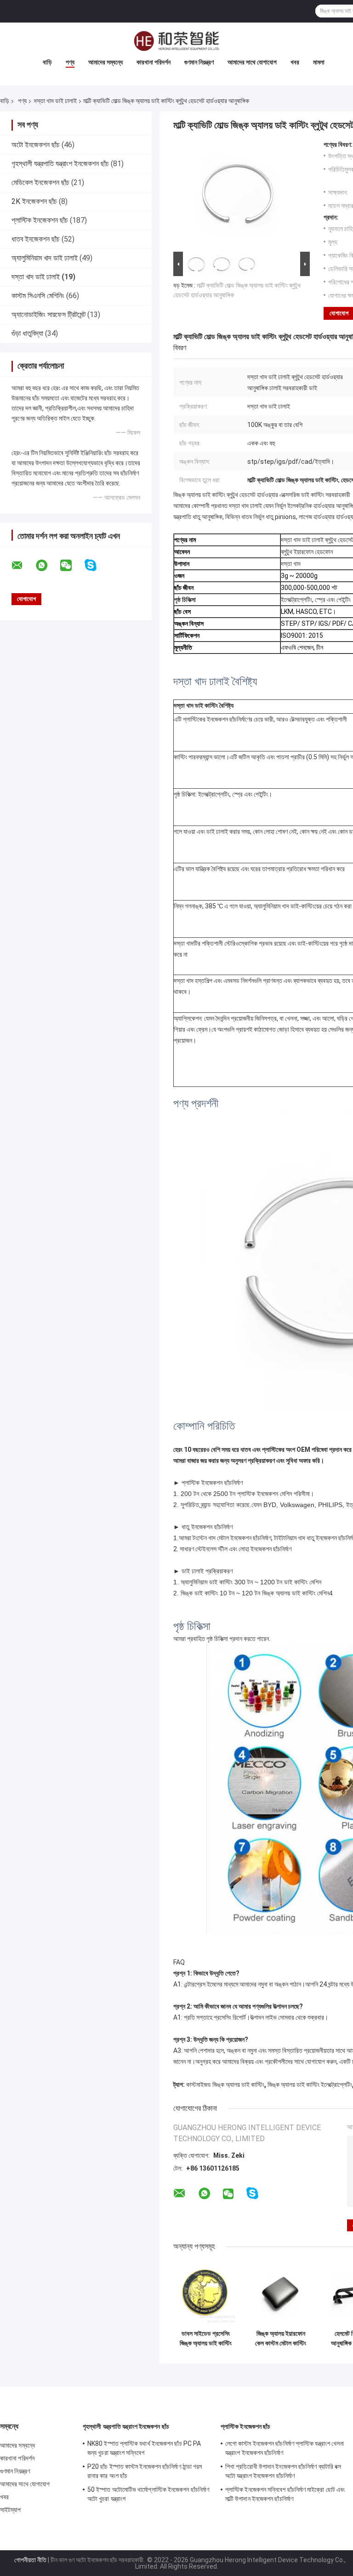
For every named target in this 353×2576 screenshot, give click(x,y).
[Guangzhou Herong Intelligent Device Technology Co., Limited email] (23, 566)
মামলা (319, 62)
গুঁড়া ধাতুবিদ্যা (27, 333)
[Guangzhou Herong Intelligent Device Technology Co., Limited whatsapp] (47, 566)
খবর (295, 62)
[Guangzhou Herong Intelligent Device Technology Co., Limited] (176, 41)
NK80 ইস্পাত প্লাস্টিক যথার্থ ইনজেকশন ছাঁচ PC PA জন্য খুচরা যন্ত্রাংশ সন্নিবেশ (144, 2448)
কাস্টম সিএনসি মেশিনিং (38, 296)
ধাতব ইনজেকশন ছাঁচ (36, 239)
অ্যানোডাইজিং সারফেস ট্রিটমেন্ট (48, 315)
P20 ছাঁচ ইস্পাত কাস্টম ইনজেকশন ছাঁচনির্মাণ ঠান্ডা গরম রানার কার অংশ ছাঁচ (145, 2471)
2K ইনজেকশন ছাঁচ (34, 201)
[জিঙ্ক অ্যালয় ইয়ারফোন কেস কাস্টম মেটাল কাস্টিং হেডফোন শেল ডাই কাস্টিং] (281, 2293)
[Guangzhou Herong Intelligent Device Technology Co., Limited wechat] (72, 566)
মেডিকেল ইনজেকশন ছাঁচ (40, 182)
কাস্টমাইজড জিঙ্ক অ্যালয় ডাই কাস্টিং (225, 2085)
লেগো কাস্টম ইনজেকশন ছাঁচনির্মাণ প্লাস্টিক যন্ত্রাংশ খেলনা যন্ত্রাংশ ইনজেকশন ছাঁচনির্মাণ (285, 2448)
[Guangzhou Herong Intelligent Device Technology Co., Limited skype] (96, 565)
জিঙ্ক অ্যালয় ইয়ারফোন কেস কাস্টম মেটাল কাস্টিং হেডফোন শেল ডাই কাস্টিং (281, 2339)
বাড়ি (47, 62)
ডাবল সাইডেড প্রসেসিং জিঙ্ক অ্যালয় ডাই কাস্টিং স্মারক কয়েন (206, 2339)
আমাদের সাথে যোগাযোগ (252, 62)
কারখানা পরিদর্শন (154, 62)
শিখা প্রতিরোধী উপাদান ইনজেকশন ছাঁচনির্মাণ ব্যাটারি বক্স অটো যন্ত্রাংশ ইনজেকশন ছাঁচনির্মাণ (283, 2471)
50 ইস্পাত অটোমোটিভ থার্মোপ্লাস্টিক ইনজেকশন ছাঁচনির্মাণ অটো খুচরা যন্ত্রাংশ (148, 2494)
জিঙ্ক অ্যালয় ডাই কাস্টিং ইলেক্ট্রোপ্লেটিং (310, 2085)
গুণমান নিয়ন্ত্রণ (199, 62)
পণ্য (70, 62)
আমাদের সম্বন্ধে (105, 62)
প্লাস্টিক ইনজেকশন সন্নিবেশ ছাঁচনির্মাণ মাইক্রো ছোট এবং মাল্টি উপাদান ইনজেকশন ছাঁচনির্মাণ (285, 2494)
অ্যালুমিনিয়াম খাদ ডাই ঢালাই (45, 258)
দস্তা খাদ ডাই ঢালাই (55, 101)
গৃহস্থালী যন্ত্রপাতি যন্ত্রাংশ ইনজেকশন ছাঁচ (60, 164)
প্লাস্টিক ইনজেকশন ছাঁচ (40, 220)
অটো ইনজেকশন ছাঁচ (36, 145)
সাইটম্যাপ (11, 2510)
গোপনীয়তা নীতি (30, 2560)
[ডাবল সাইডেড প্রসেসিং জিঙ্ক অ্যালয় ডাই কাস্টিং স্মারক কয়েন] (206, 2293)
